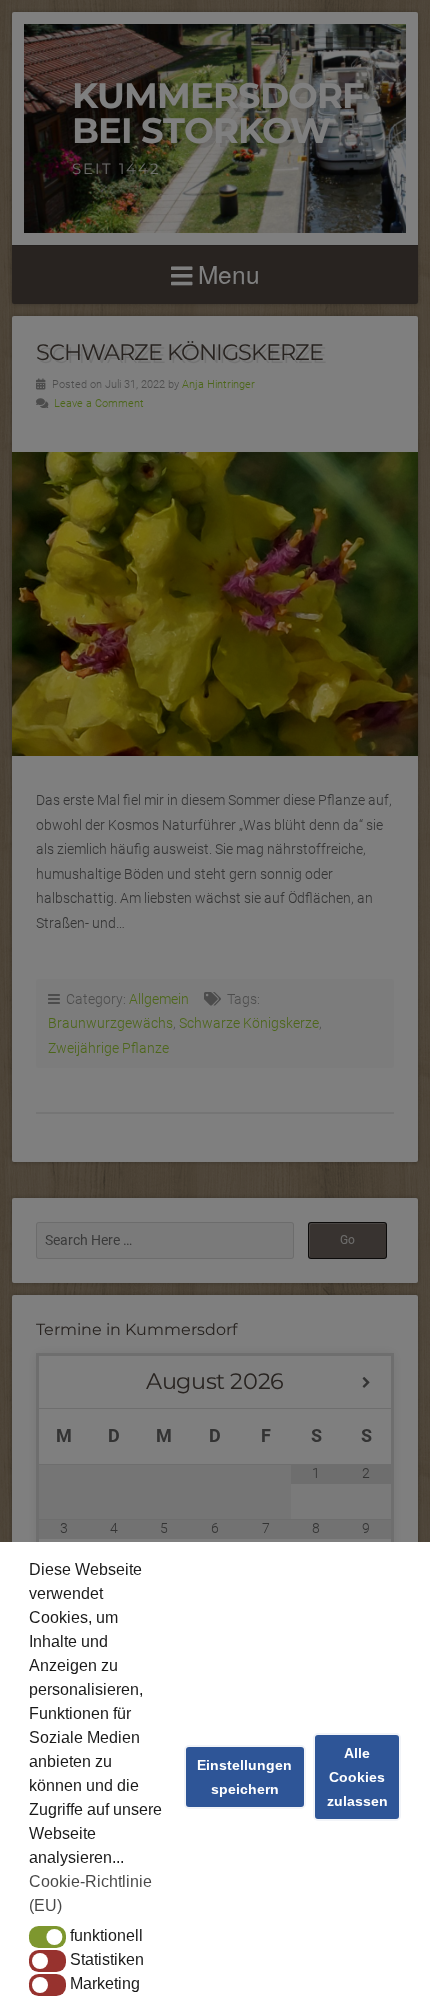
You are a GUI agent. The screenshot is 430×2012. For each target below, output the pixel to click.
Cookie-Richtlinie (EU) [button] (90, 1893)
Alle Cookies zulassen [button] (357, 1777)
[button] (47, 1937)
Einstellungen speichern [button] (244, 1777)
